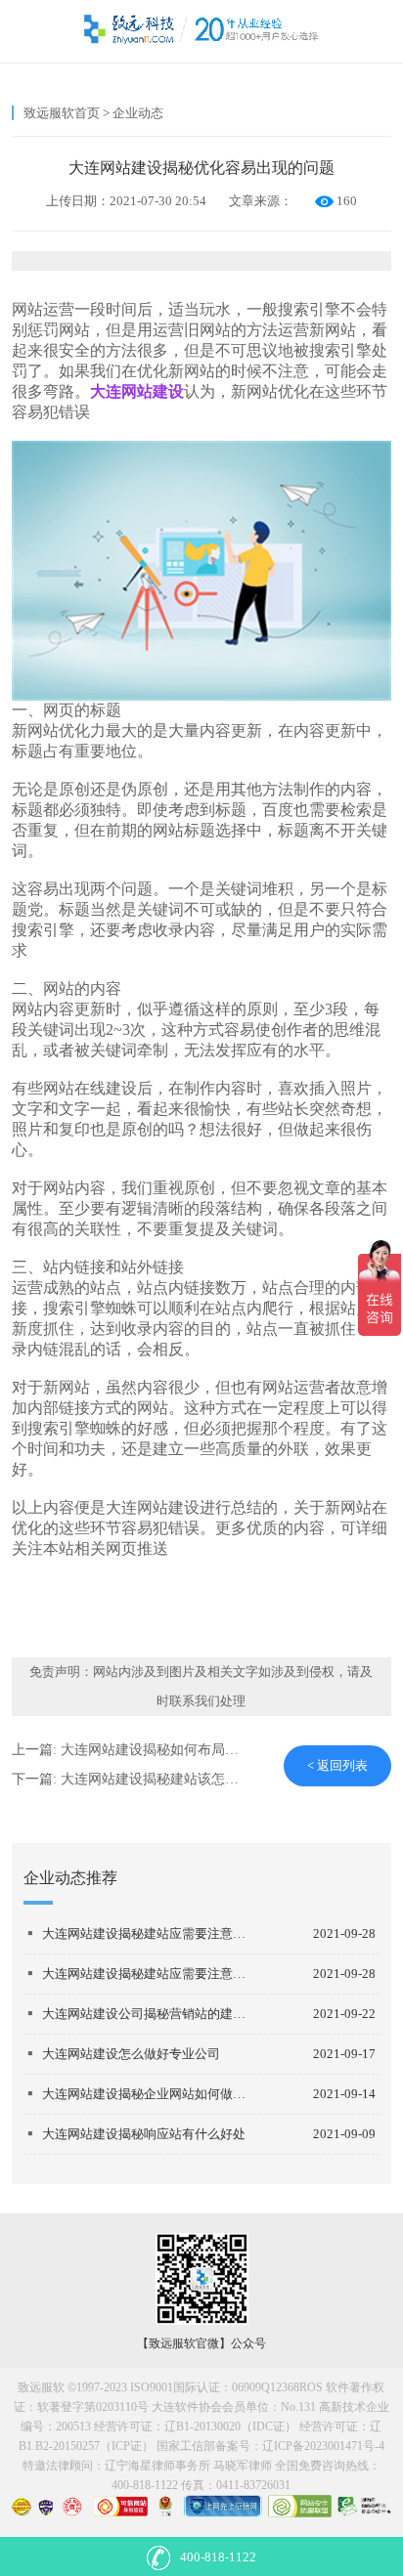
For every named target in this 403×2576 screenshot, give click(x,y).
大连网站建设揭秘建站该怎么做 (157, 1779)
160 (347, 201)
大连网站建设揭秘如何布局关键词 (163, 1750)
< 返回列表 (337, 1765)
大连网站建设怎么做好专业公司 (131, 2054)
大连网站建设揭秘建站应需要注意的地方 (149, 1933)
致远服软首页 (62, 113)
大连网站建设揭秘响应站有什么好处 (144, 2134)
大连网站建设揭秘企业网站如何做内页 (149, 2094)
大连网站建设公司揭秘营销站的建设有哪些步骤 (149, 2014)
